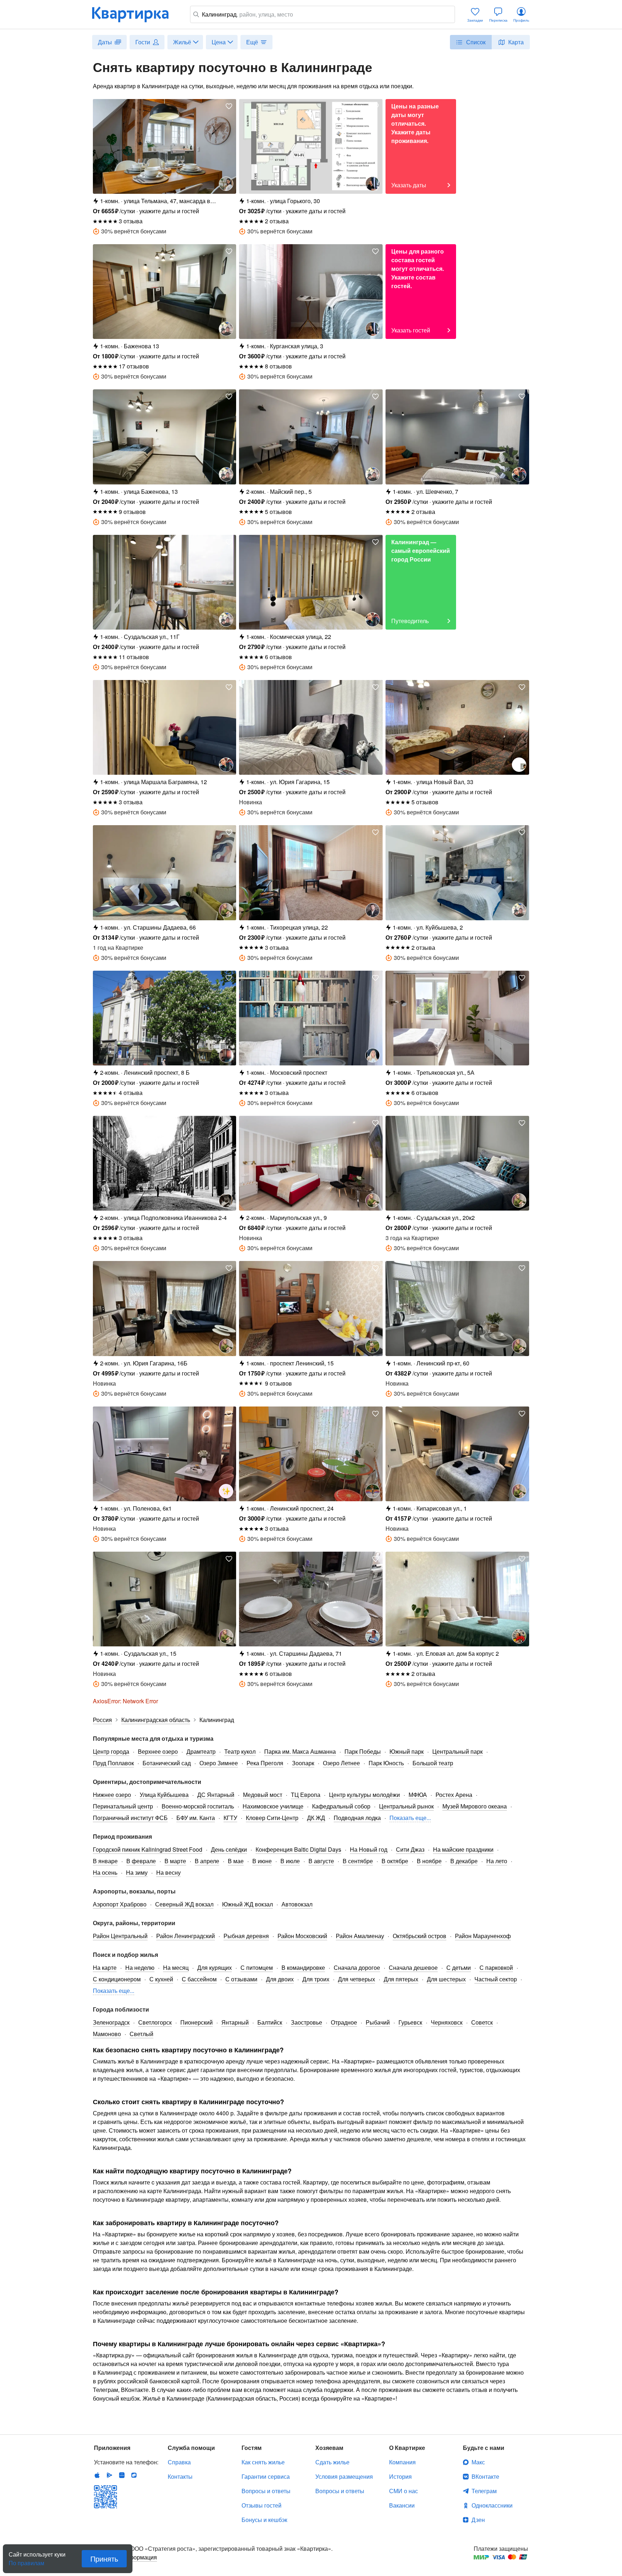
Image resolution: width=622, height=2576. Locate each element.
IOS (97, 2475)
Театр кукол (240, 1751)
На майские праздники (463, 1849)
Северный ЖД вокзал (184, 1904)
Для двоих (280, 1979)
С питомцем (257, 1967)
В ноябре (429, 1861)
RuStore (134, 2475)
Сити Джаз (410, 1849)
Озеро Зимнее (219, 1763)
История (400, 2476)
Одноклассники (492, 2505)
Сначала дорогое (357, 1967)
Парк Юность (386, 1763)
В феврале (141, 1861)
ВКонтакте (485, 2476)
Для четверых (357, 1979)
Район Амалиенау (360, 1936)
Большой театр (433, 1763)
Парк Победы (363, 1751)
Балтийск (270, 2022)
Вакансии (402, 2505)
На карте (105, 1967)
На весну (168, 1872)
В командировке (303, 1967)
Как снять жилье (263, 2462)
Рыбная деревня (246, 1936)
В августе (321, 1861)
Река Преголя (265, 1763)
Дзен (478, 2520)
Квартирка (135, 14)
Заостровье (307, 2022)
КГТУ (230, 1818)
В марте (175, 1861)
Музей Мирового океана (475, 1806)
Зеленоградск (111, 2022)
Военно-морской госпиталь (198, 1806)
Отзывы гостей (262, 2505)
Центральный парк (458, 1751)
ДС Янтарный (216, 1795)
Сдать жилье (332, 2462)
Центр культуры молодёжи (364, 1795)
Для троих (316, 1979)
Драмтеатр (201, 1751)
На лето (497, 1861)
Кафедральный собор (341, 1806)
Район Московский (302, 1936)
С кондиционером (117, 1979)
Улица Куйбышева (164, 1795)
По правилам (26, 2560)
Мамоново (107, 2034)
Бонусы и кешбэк (264, 2520)
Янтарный (235, 2022)
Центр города (111, 1751)
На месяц (176, 1967)
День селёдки (229, 1849)
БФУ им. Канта (196, 1818)
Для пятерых (401, 1979)
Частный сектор (496, 1979)
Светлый (141, 2034)
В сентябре (358, 1861)
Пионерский (197, 2022)
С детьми (459, 1967)
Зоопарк (303, 1763)
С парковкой (496, 1967)
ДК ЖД (316, 1818)
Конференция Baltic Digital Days (298, 1849)
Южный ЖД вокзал (247, 1904)
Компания (402, 2462)
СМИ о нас (404, 2491)
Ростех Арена (454, 1795)
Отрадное (344, 2022)
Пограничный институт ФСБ (130, 1818)
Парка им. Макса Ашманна (300, 1751)
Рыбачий (378, 2022)
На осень (105, 1872)
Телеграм (484, 2491)
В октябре (395, 1861)
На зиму (137, 1872)
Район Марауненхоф (483, 1936)
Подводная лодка (357, 1818)
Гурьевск (410, 2022)
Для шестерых (446, 1979)
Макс (478, 2462)
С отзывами (241, 1979)
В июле (290, 1861)
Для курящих (215, 1967)
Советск (482, 2022)
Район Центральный (120, 1936)
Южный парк (407, 1751)
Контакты (180, 2476)
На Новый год (369, 1849)
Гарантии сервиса (266, 2476)
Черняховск (447, 2022)
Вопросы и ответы (266, 2491)
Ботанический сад (167, 1763)
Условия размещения (344, 2476)
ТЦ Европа (306, 1795)
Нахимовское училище (273, 1806)
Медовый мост (263, 1795)
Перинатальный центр (123, 1806)
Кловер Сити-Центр (272, 1818)
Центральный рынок (406, 1806)
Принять (104, 2559)
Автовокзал (297, 1904)
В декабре (464, 1861)
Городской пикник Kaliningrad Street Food (148, 1849)
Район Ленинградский (186, 1936)
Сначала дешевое (413, 1967)
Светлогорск (155, 2022)
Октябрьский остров (420, 1936)
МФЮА (418, 1795)
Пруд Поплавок (113, 1763)
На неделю (140, 1967)
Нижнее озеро (112, 1795)
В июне (262, 1861)
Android (109, 2475)
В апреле (207, 1861)
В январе (105, 1861)
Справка (179, 2462)
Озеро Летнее (341, 1763)
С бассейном (199, 1979)
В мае (236, 1861)
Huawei (122, 2475)
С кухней (161, 1979)
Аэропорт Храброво (120, 1904)
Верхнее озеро (158, 1751)
